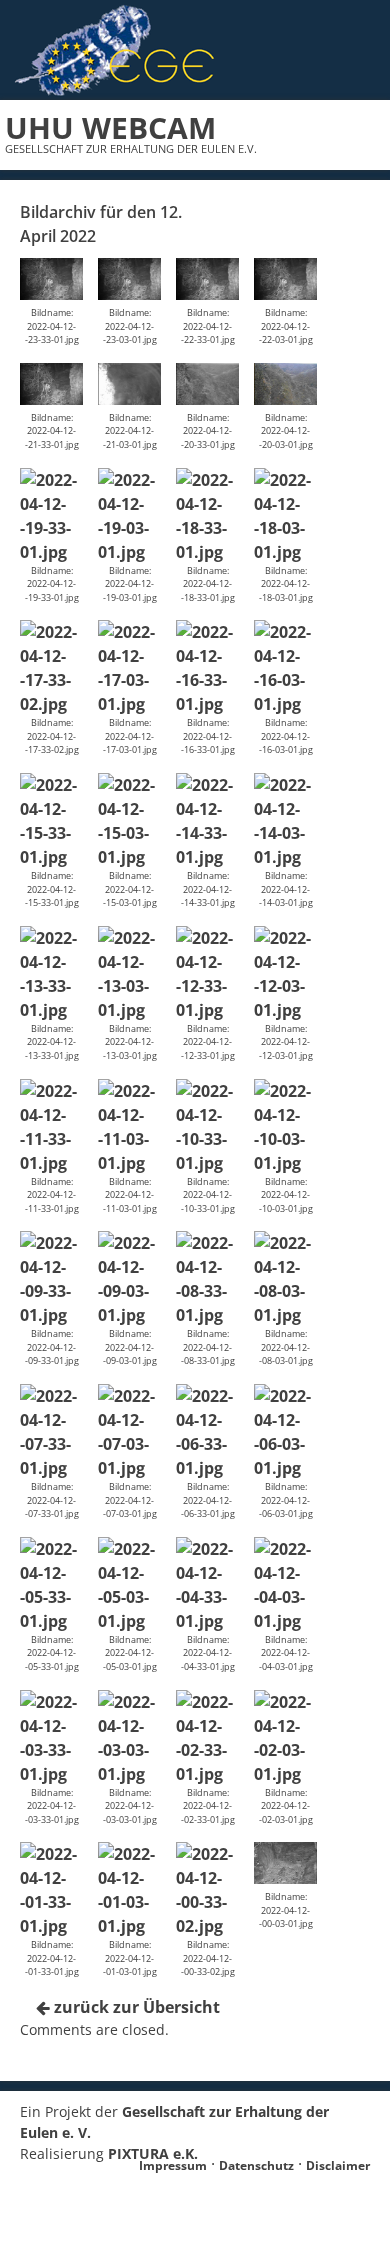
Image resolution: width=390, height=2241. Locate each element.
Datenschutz (256, 2165)
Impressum (173, 2165)
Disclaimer (338, 2165)
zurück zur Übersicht (135, 2007)
